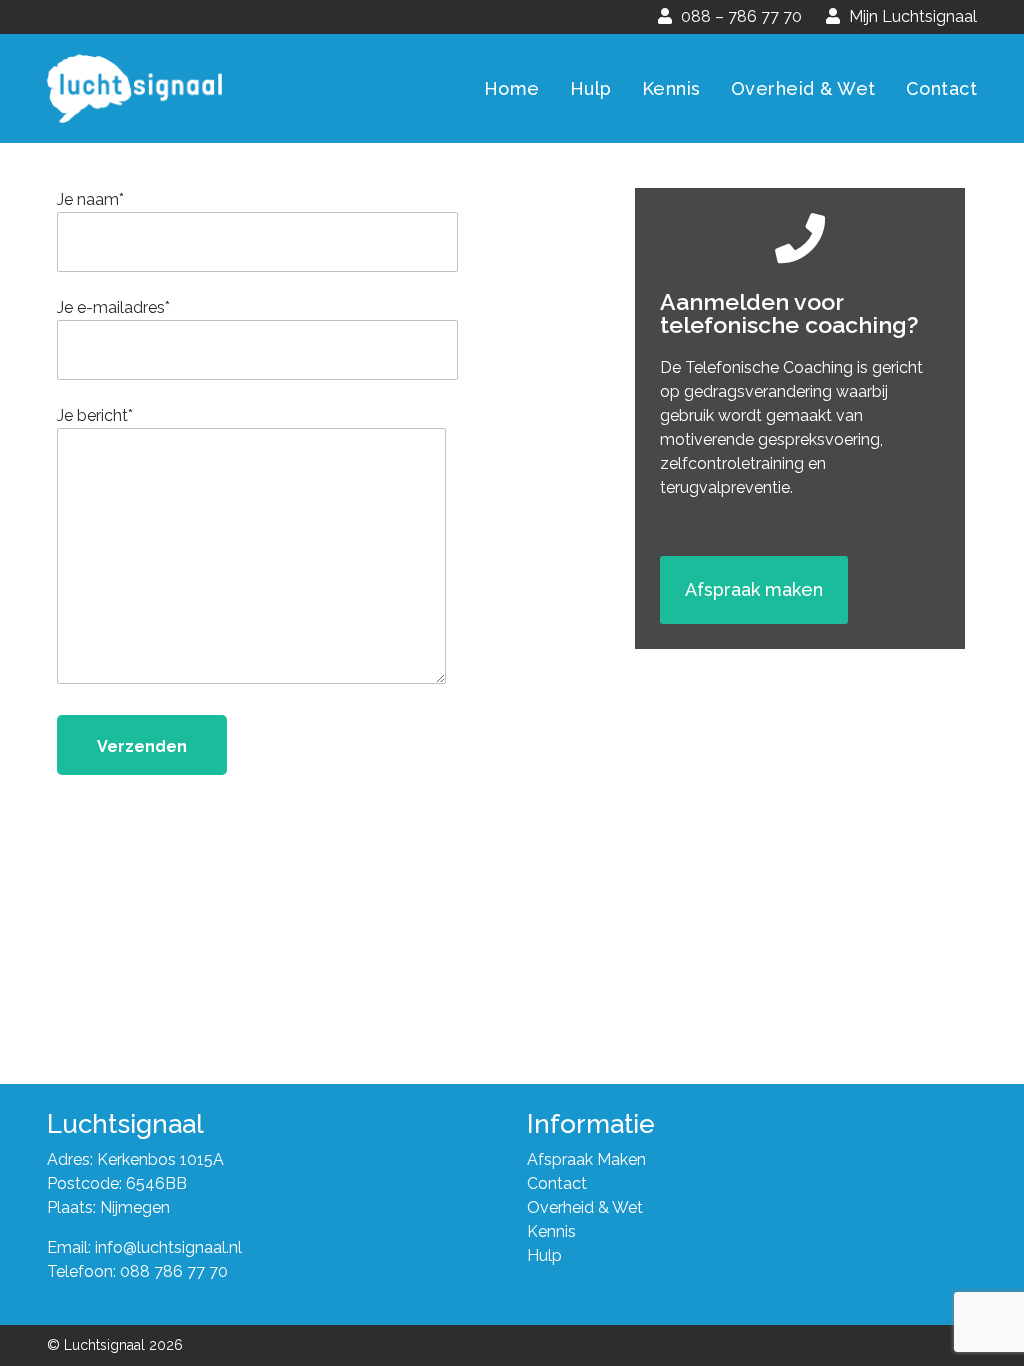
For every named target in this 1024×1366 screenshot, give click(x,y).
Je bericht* (95, 415)
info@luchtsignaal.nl (168, 1247)
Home (512, 88)
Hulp (591, 88)
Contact (942, 88)
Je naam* (90, 199)
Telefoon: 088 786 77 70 (137, 1271)
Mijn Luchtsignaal (911, 16)
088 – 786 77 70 (739, 16)
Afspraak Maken (586, 1159)
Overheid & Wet (803, 88)
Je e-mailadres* (113, 307)
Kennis (671, 88)
